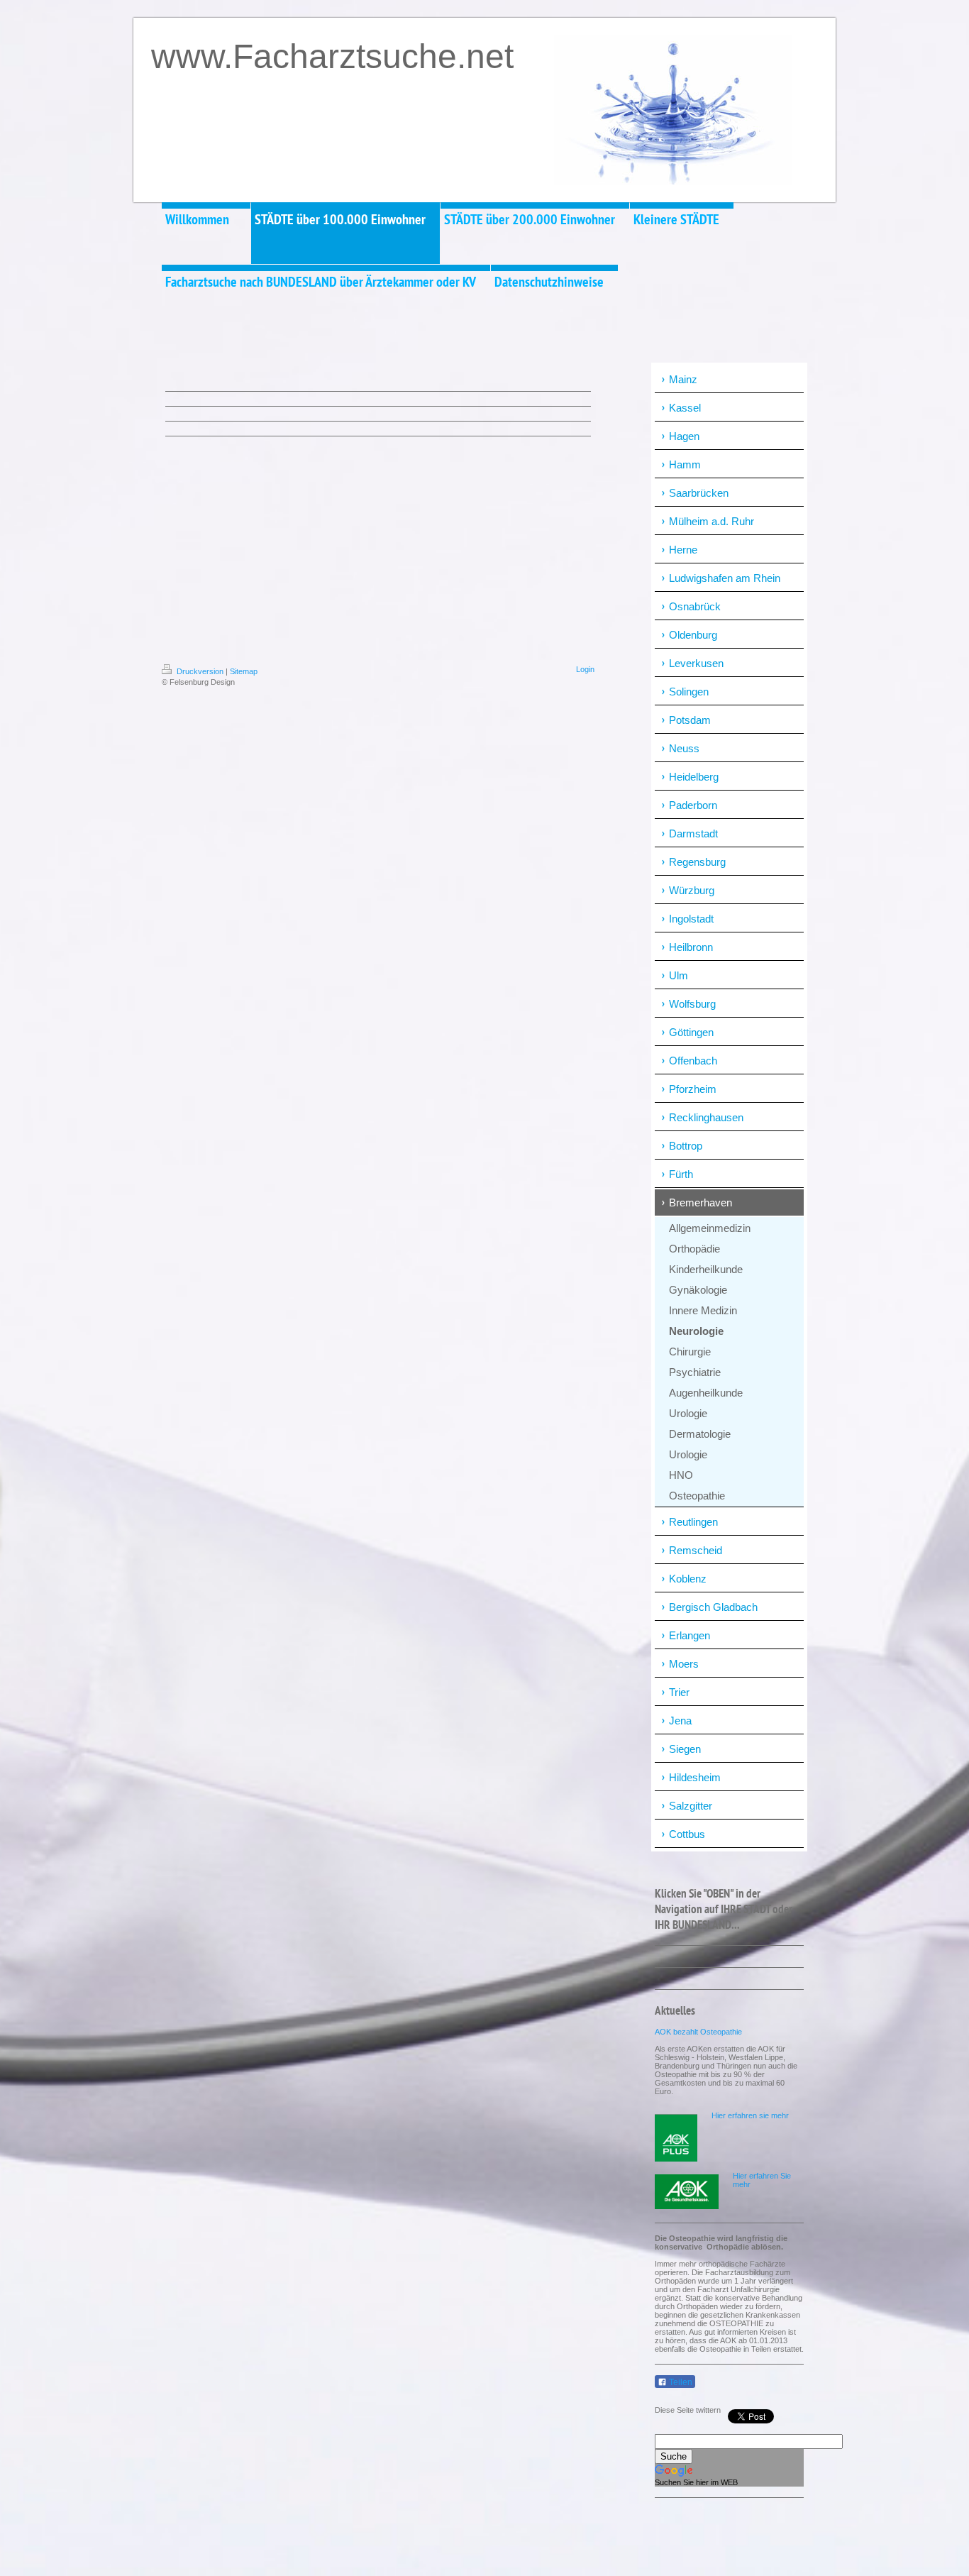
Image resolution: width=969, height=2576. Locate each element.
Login (585, 669)
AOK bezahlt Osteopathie (698, 2032)
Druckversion (200, 671)
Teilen (680, 2382)
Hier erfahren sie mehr (750, 2115)
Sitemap (244, 671)
